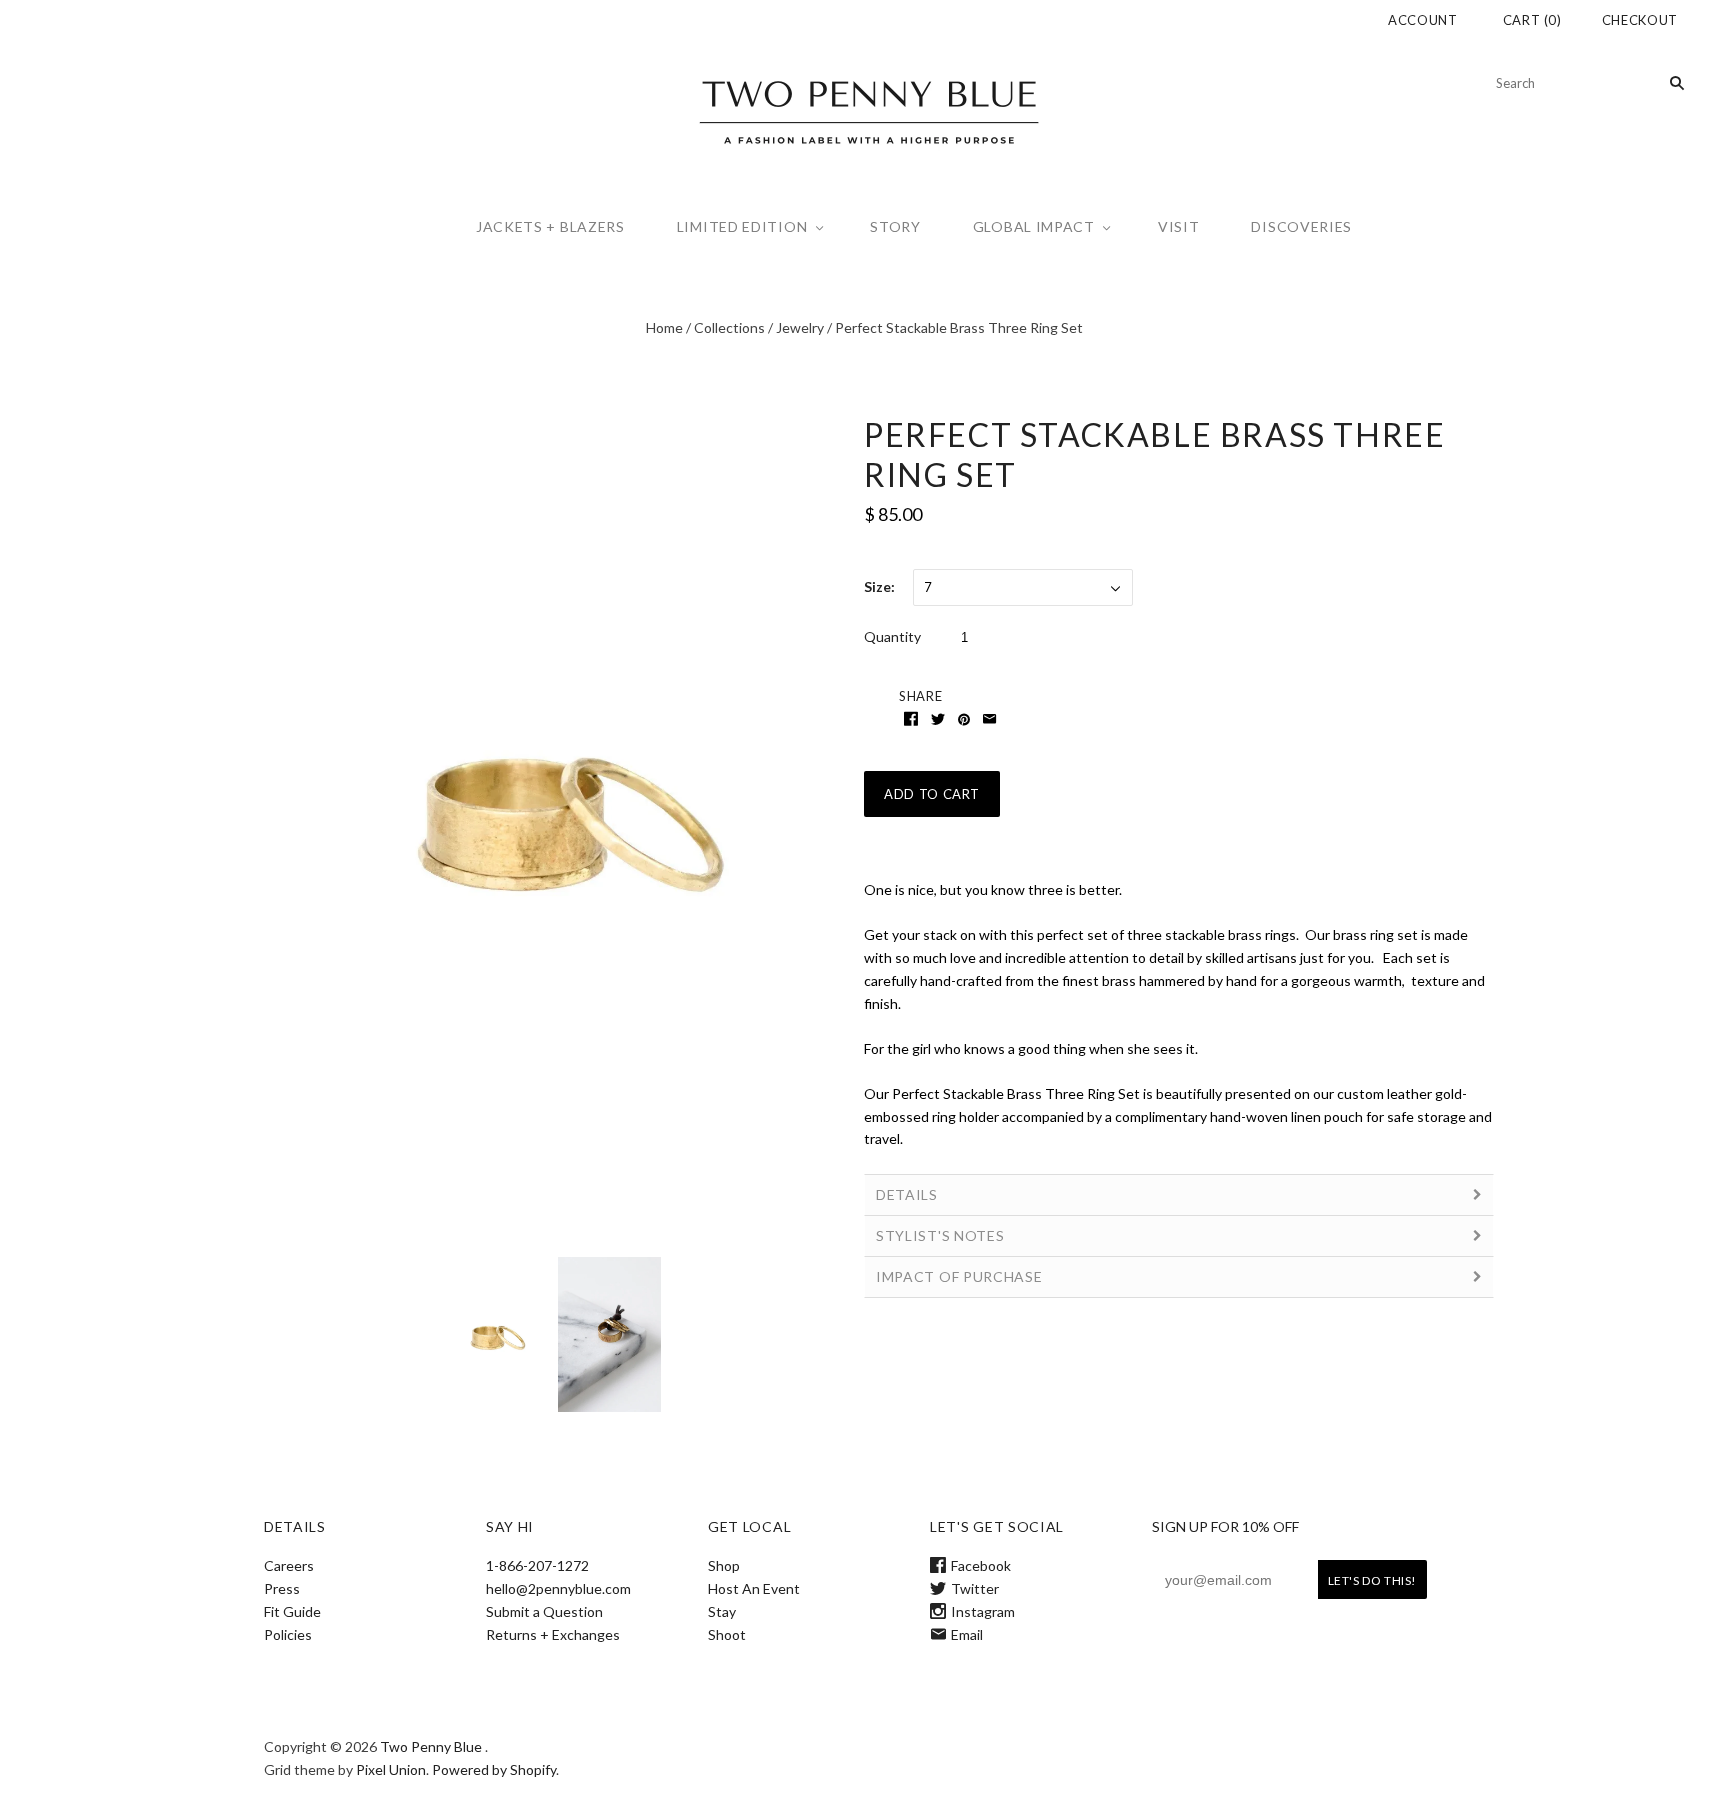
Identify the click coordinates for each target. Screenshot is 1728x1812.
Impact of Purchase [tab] (959, 1276)
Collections (729, 327)
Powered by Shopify (494, 1769)
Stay (722, 1611)
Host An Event (754, 1588)
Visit (1179, 226)
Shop (724, 1565)
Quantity (892, 636)
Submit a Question (544, 1611)
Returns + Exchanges (553, 1634)
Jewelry (800, 327)
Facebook (981, 1565)
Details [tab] (907, 1194)
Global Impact (1034, 226)
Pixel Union (391, 1769)
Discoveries (1301, 226)
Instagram (983, 1611)
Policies (288, 1634)
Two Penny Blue (431, 1746)
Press (282, 1588)
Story (895, 226)
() (1532, 20)
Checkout (1640, 20)
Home (664, 327)
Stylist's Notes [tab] (940, 1235)
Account (1423, 20)
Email (967, 1634)
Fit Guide (292, 1611)
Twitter (975, 1588)
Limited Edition (742, 226)
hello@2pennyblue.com (558, 1588)
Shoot (727, 1634)
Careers (289, 1565)
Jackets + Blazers (550, 226)
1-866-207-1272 (537, 1565)
